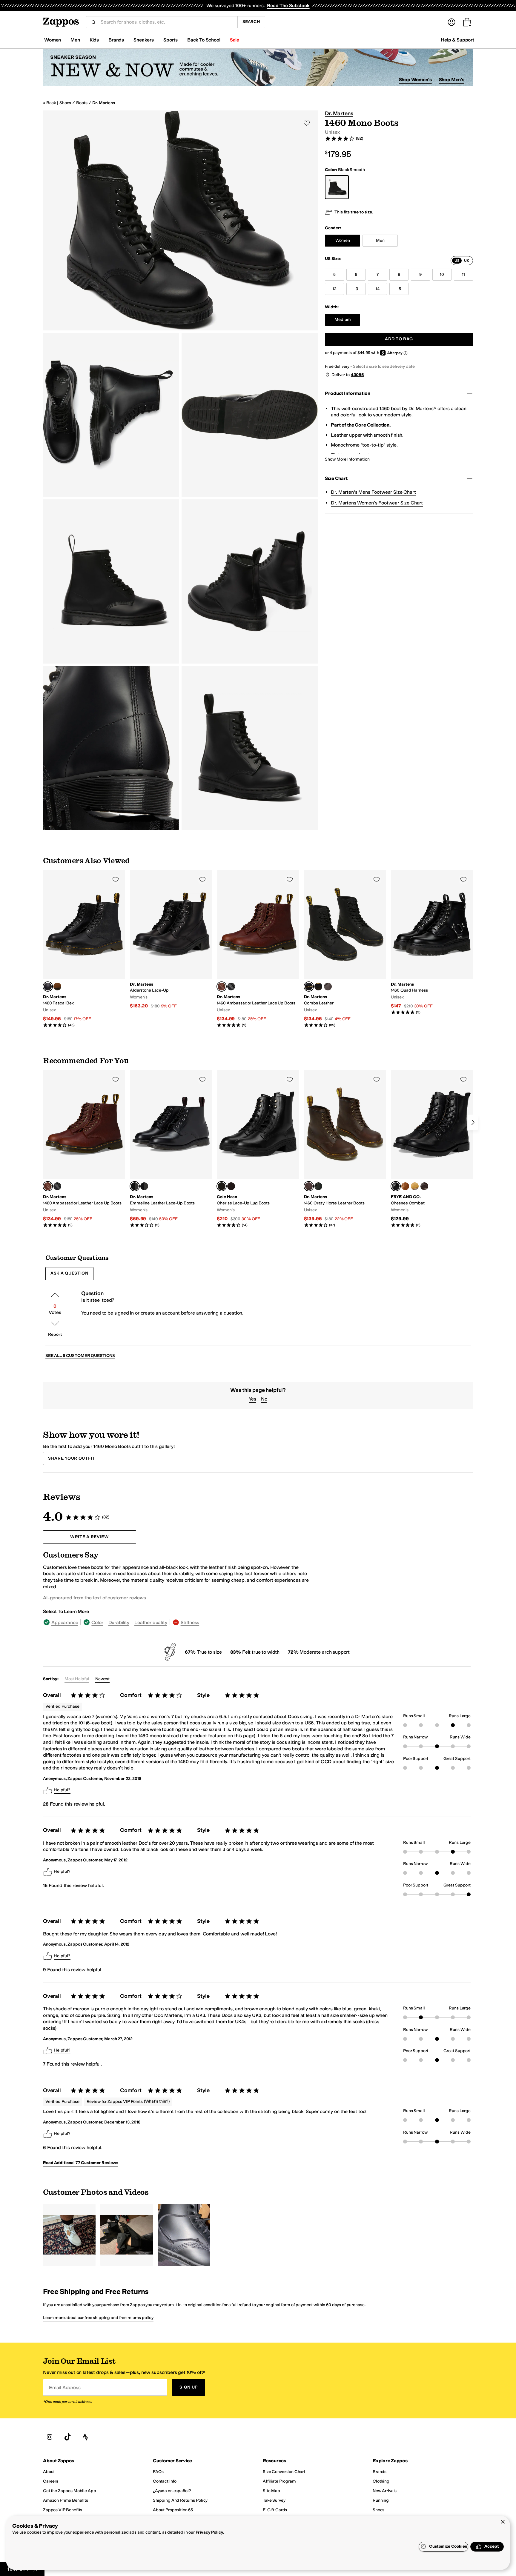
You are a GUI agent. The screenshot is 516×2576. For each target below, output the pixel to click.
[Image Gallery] (69, 2235)
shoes (65, 103)
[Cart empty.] (467, 22)
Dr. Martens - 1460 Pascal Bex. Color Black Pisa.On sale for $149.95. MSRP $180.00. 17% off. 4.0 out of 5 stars (84, 949)
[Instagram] (50, 2437)
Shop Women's (415, 80)
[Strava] (85, 2437)
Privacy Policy (209, 2532)
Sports (171, 40)
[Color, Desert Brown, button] (57, 987)
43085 (357, 375)
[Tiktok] (67, 2437)
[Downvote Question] (55, 1324)
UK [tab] (467, 261)
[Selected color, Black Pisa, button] (48, 987)
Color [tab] (97, 1622)
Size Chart (336, 478)
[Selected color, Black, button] (135, 1186)
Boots (82, 103)
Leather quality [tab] (151, 1622)
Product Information (347, 393)
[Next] (473, 1122)
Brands (116, 40)
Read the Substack (288, 6)
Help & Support (457, 40)
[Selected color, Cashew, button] (222, 987)
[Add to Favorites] (116, 879)
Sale (235, 40)
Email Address (65, 2387)
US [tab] (457, 261)
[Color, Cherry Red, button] (144, 1186)
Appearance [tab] (65, 1622)
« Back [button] (49, 103)
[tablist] (462, 261)
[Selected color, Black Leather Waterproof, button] (222, 1186)
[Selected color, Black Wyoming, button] (309, 987)
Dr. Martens (103, 103)
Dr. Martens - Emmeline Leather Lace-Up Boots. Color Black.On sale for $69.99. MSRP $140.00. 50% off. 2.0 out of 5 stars (171, 1149)
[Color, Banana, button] (415, 1186)
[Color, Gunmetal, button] (328, 987)
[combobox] (167, 22)
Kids (94, 40)
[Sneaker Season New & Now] (258, 67)
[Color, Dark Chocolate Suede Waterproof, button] (231, 1186)
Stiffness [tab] (190, 1622)
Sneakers (144, 40)
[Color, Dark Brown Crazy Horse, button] (318, 987)
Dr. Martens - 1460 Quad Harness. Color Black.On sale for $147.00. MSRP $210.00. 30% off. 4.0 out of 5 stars (432, 942)
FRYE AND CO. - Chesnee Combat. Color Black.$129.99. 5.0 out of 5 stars (432, 1149)
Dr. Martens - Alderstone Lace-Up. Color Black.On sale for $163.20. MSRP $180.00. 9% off (171, 940)
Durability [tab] (119, 1622)
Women (53, 40)
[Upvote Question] (55, 1295)
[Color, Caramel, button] (405, 1186)
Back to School (204, 40)
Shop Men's (452, 80)
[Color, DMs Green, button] (318, 1186)
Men (75, 40)
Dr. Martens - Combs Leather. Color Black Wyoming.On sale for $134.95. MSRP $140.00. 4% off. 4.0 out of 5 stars (345, 949)
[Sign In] (451, 22)
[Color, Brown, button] (424, 1186)
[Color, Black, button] (231, 987)
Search (251, 22)
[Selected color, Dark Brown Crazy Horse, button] (309, 1186)
